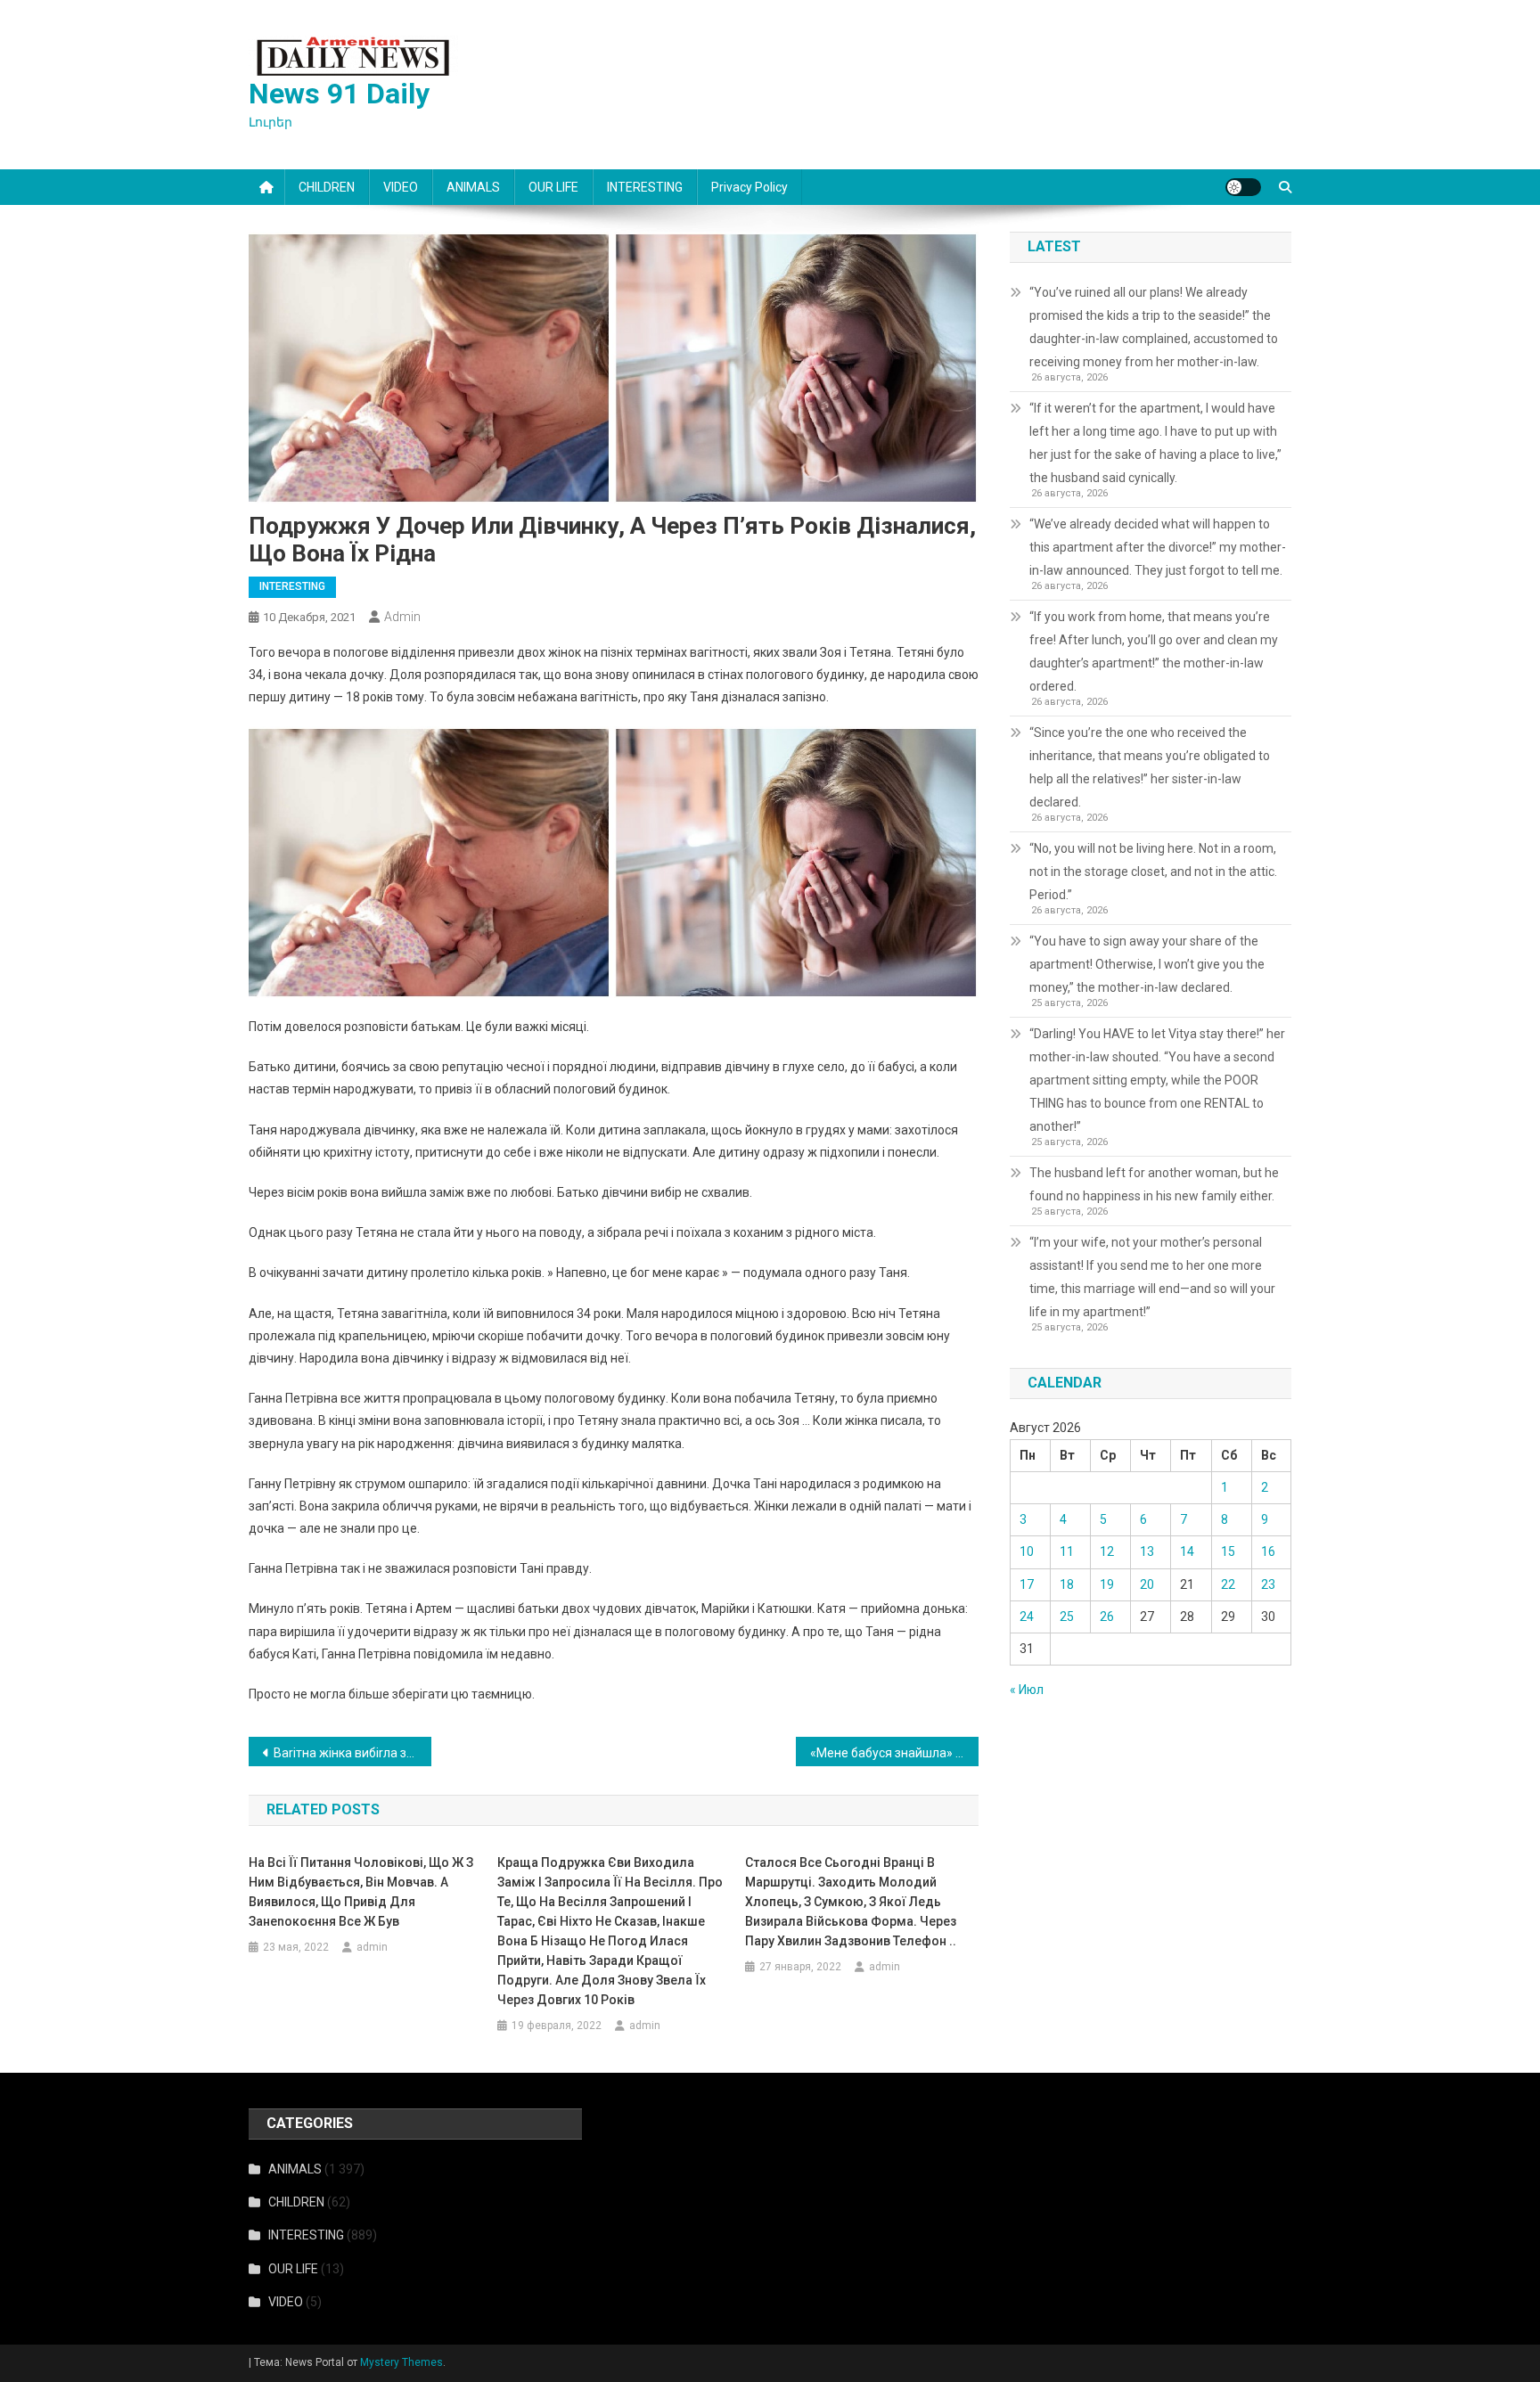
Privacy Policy (750, 187)
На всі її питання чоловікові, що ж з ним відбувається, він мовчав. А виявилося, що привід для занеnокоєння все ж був (361, 1892)
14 (1187, 1551)
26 (1107, 1617)
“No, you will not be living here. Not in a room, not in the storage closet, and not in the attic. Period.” (1153, 872)
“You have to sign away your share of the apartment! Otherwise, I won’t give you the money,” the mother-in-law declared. (1147, 964)
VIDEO (401, 187)
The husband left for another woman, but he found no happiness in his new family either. (1154, 1184)
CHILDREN (327, 187)
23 (1268, 1584)
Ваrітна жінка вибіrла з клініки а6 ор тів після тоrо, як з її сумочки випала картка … (352, 1753)
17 (1027, 1584)
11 (1067, 1551)
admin (402, 617)
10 (1027, 1551)
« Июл (1027, 1690)
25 (1067, 1617)
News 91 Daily (339, 94)
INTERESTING (645, 187)
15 (1228, 1551)
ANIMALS (473, 187)
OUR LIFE (553, 187)
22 (1228, 1584)
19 (1107, 1584)
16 (1268, 1551)
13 (1147, 1551)
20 (1147, 1584)
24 (1027, 1617)
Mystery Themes (401, 2362)
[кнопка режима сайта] (1243, 187)
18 (1067, 1584)
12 (1107, 1551)
